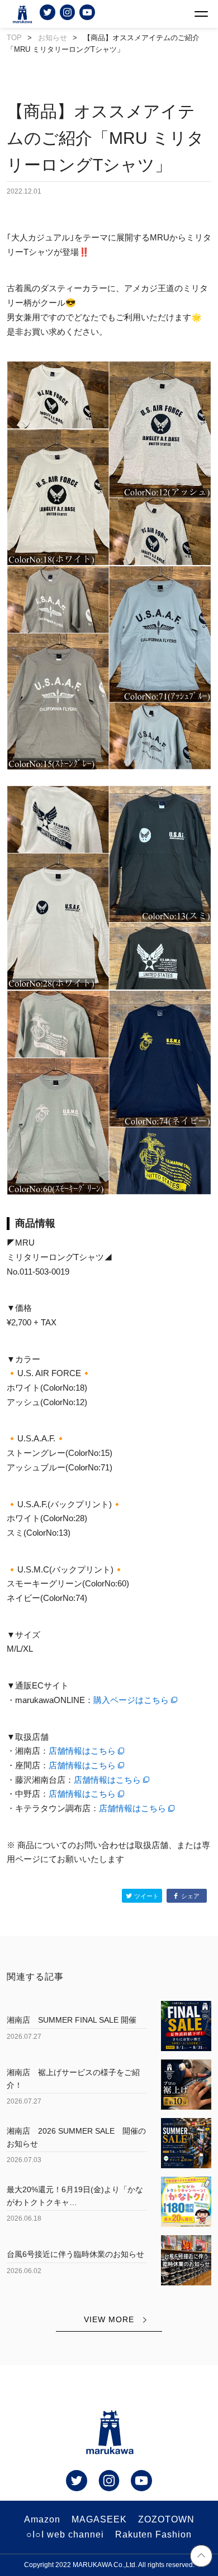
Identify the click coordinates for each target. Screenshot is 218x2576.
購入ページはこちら (131, 1700)
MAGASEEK (99, 2519)
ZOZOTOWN (166, 2519)
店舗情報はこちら (82, 1751)
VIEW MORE (109, 2319)
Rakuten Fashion (153, 2534)
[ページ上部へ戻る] (201, 2558)
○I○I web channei (65, 2534)
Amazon (42, 2519)
